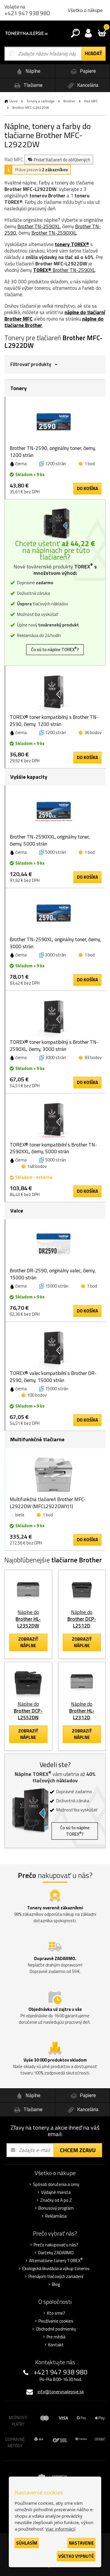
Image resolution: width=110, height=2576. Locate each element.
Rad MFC (91, 101)
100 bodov (37, 1395)
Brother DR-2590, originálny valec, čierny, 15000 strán (53, 1274)
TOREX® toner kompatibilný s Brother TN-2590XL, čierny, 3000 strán (54, 1046)
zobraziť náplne (28, 1642)
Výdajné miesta (56, 2192)
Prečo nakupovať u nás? (56, 2245)
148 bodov (37, 1166)
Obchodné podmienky (56, 2329)
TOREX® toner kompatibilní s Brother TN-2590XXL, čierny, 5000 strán (53, 1148)
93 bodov (93, 1057)
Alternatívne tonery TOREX (56, 2261)
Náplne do (28, 1619)
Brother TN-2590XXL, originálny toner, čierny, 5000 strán (50, 840)
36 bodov (93, 733)
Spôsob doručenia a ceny (56, 2184)
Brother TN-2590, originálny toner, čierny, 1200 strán (53, 452)
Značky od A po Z (56, 2200)
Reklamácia (56, 2216)
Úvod (13, 101)
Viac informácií (60, 2529)
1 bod (90, 464)
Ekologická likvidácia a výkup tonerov (56, 2269)
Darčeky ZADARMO (56, 2253)
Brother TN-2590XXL (54, 233)
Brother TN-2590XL (39, 226)
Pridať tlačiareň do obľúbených (62, 160)
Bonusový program (56, 2208)
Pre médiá (56, 2337)
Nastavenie (81, 2543)
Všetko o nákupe (85, 10)
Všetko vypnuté (76, 2556)
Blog (56, 2284)
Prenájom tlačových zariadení (56, 2277)
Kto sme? (56, 2313)
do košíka (87, 488)
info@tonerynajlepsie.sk (61, 2392)
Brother (69, 101)
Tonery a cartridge (40, 101)
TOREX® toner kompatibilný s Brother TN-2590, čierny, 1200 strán (54, 721)
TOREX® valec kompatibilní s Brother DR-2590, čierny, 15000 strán (53, 1377)
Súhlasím (27, 2543)
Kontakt (56, 2345)
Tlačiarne (32, 85)
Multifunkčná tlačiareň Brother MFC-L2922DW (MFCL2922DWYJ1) (48, 1503)
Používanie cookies (56, 2321)
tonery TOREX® (72, 244)
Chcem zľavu (78, 2150)
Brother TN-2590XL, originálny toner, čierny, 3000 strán (55, 943)
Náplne (32, 71)
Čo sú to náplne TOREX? (55, 649)
